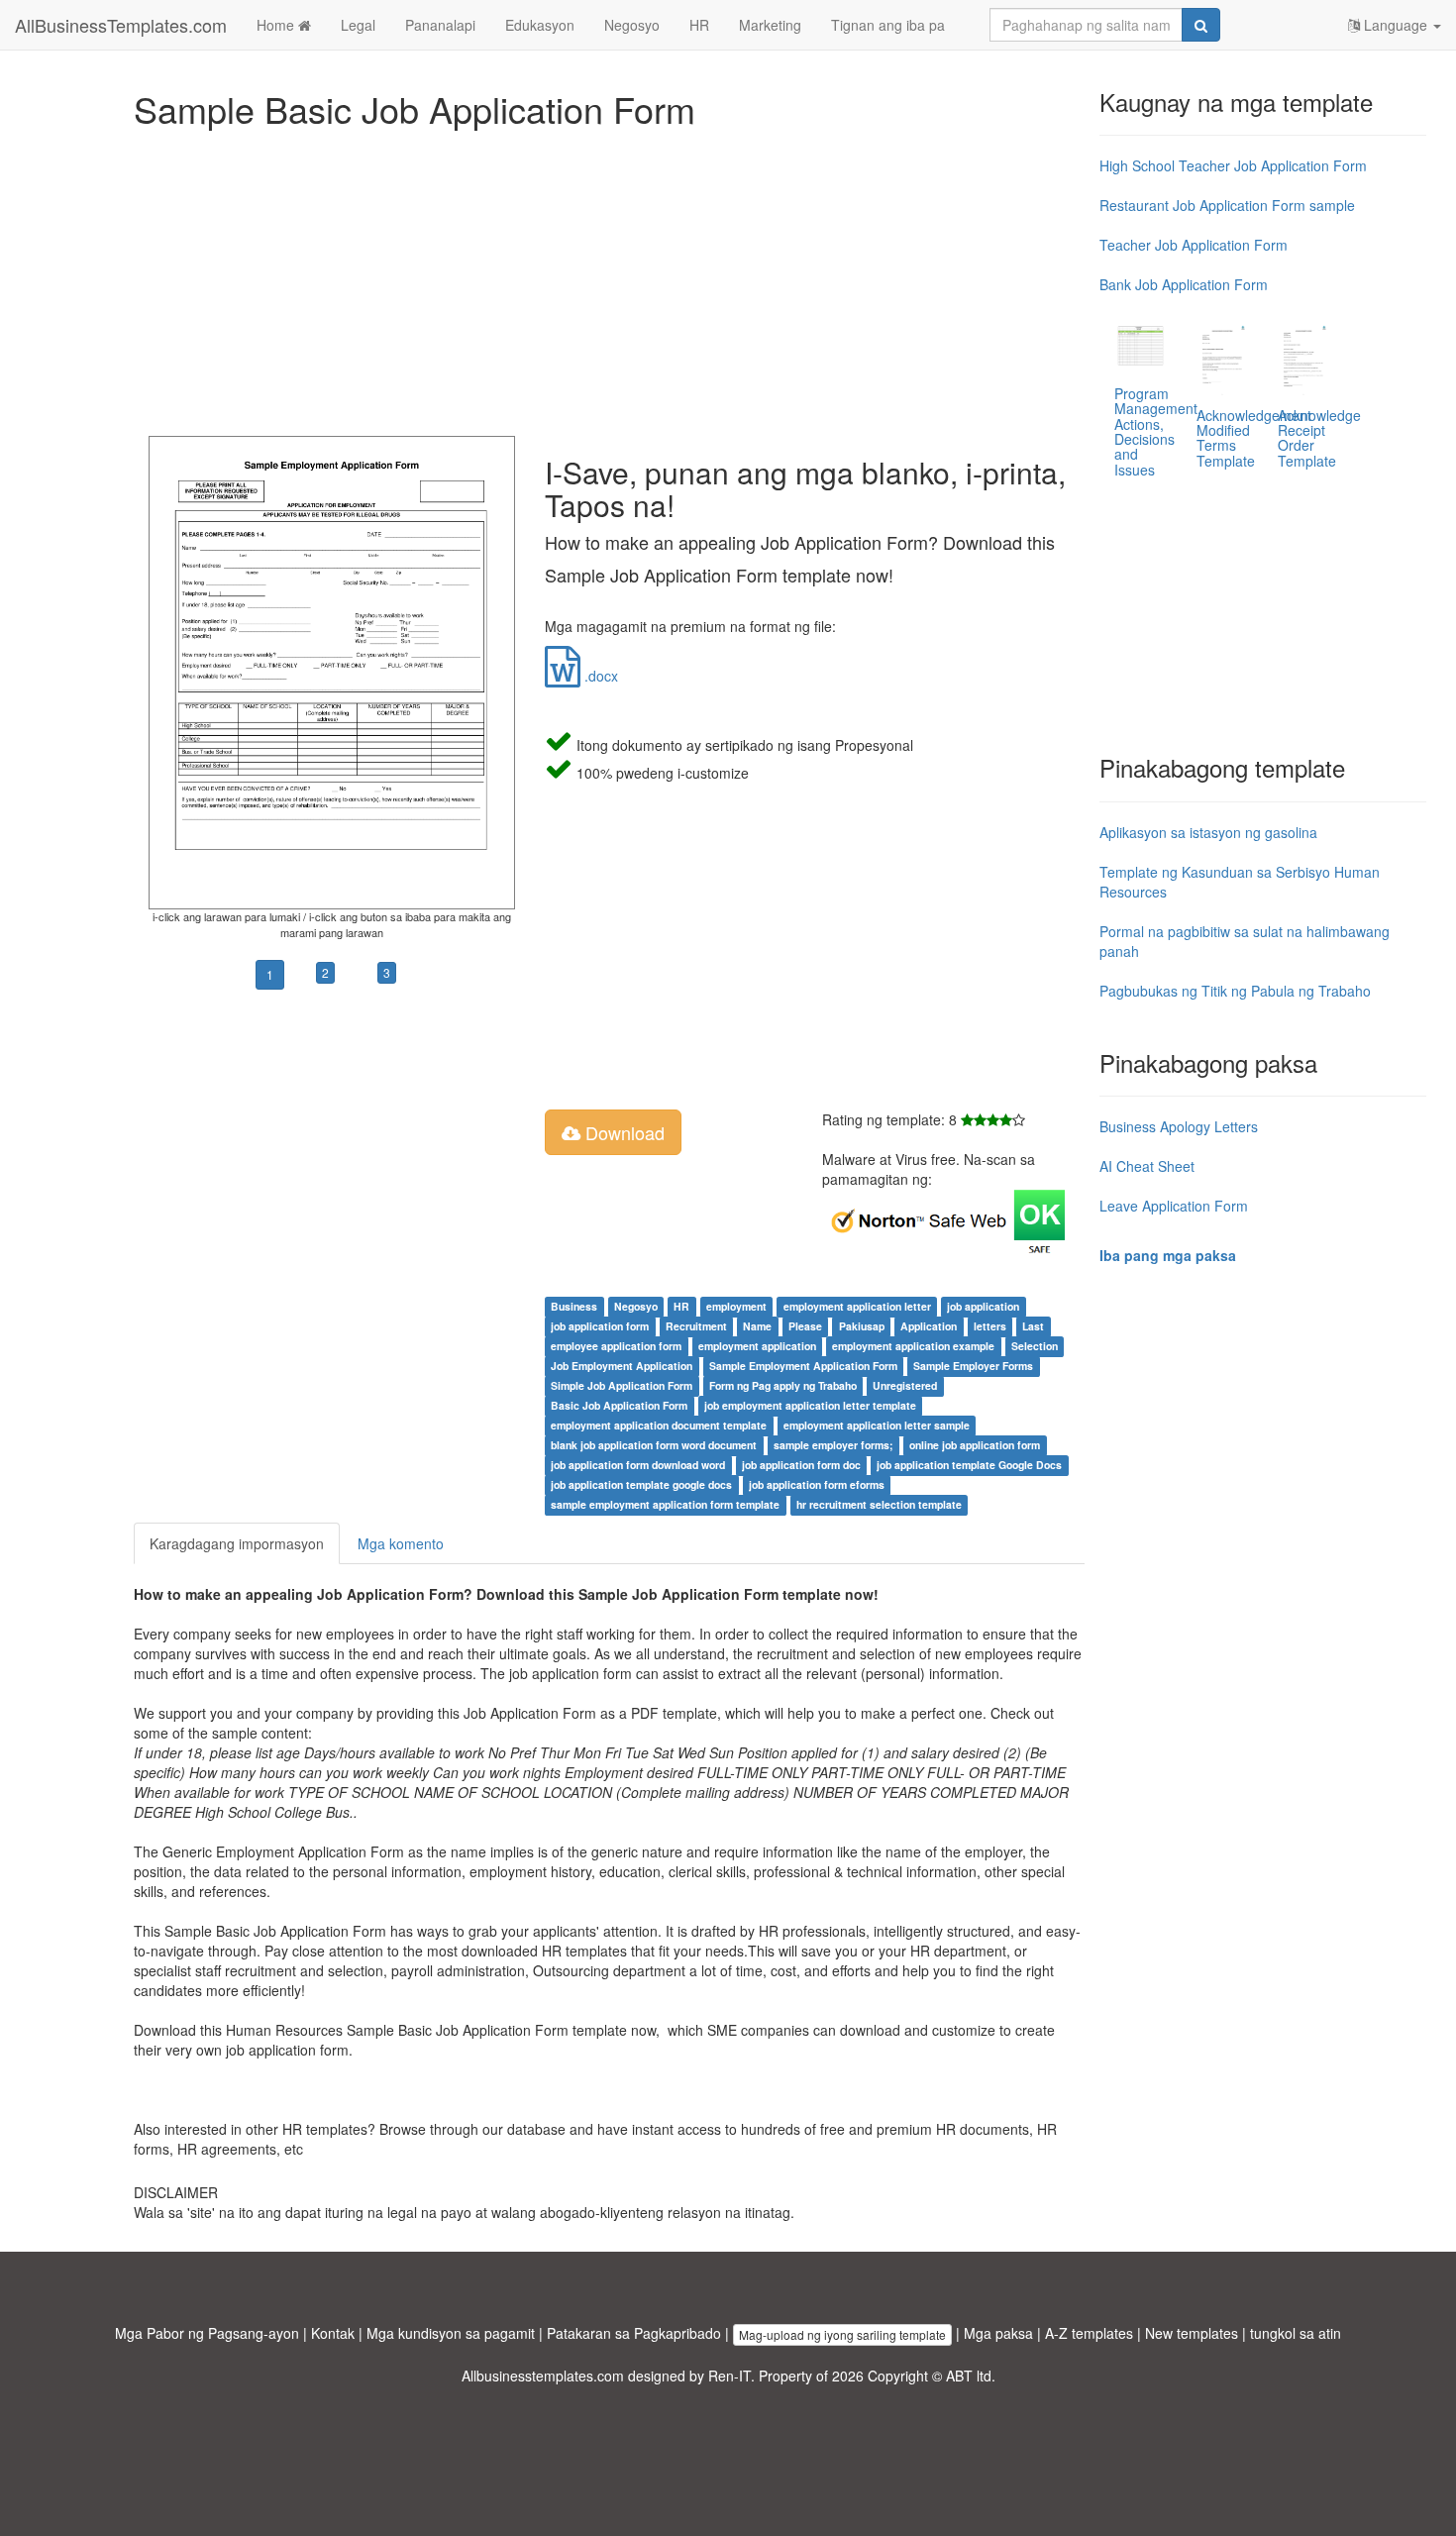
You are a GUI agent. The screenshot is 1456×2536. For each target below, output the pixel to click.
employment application (757, 1346)
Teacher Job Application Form (1194, 245)
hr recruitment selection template (879, 1504)
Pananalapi (440, 25)
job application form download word (638, 1465)
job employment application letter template (810, 1405)
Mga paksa (998, 2333)
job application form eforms (817, 1484)
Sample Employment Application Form (803, 1366)
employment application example (913, 1346)
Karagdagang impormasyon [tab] (237, 1543)
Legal (358, 25)
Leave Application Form (1174, 1206)
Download (623, 1132)
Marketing (770, 25)
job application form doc (801, 1465)
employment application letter (857, 1306)
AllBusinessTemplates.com (121, 25)
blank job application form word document (654, 1445)
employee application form (616, 1346)
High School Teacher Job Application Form (1233, 165)
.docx (599, 676)
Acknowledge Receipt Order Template (1319, 438)
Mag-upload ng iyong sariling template (842, 2334)
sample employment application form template (665, 1504)
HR (699, 25)
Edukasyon (540, 25)
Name (757, 1326)
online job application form (975, 1445)
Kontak (333, 2333)
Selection (1035, 1346)
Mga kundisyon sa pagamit (451, 2333)
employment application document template (659, 1425)
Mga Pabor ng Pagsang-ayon (207, 2333)
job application (983, 1306)
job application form (600, 1326)
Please (805, 1326)
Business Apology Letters (1179, 1126)
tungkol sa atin (1296, 2333)
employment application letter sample (877, 1425)
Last (1033, 1326)
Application (929, 1326)
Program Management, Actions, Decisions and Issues (1158, 431)
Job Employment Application (622, 1366)
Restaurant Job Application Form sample (1227, 205)
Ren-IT (729, 2376)
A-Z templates (1089, 2333)
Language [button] (1396, 25)
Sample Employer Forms (973, 1366)
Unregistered (905, 1385)
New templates (1192, 2333)
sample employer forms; (833, 1445)
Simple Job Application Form (622, 1385)
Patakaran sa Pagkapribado (634, 2333)
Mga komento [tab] (401, 1543)
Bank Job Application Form (1184, 284)
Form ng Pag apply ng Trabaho (783, 1385)
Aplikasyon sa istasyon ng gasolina (1208, 832)
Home (277, 25)
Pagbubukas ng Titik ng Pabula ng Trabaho (1235, 991)
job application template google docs (641, 1484)
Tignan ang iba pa (888, 25)
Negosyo (632, 25)
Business (574, 1306)
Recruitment (696, 1326)
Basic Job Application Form (619, 1405)
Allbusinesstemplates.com (543, 2376)
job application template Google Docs (969, 1465)
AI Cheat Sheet (1147, 1166)
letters (990, 1326)
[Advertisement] (609, 277)
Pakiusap (862, 1326)
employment (736, 1306)
